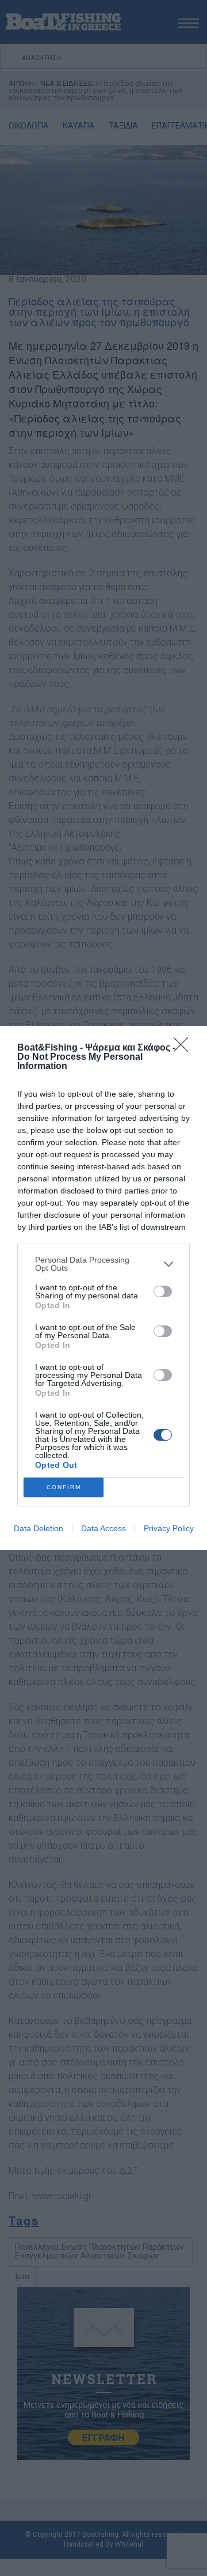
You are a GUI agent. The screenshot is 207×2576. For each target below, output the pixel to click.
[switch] (163, 1291)
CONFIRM (64, 1487)
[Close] (185, 1048)
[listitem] (103, 1264)
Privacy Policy (169, 1528)
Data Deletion (39, 1528)
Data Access (103, 1528)
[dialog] (103, 1288)
